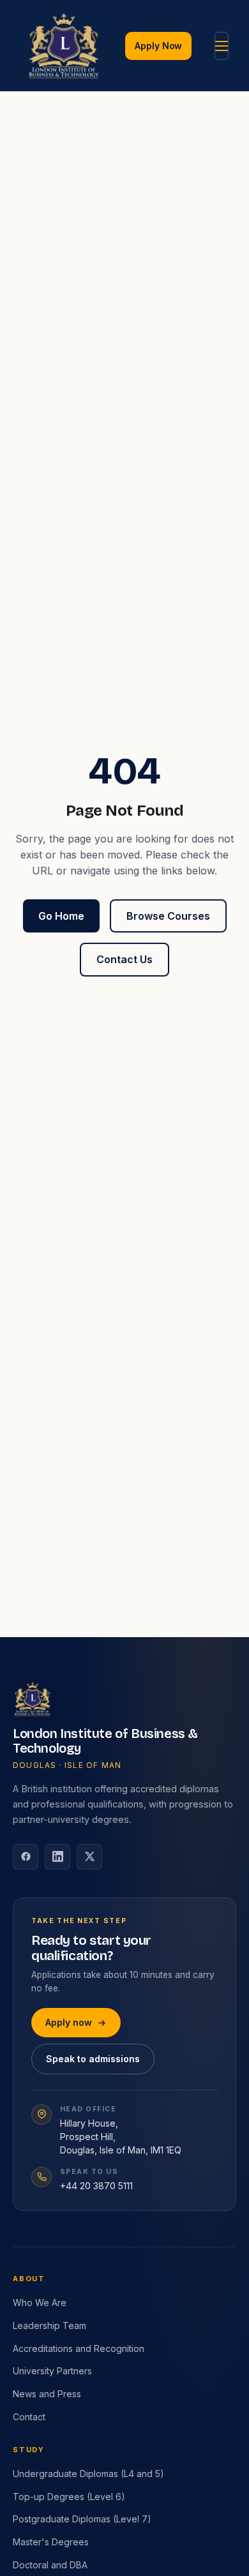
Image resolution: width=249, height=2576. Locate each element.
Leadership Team (49, 2325)
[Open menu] (222, 46)
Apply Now (158, 46)
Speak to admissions (93, 2059)
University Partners (52, 2371)
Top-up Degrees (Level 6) (69, 2497)
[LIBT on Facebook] (26, 1857)
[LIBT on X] (89, 1857)
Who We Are (40, 2303)
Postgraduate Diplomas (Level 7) (82, 2519)
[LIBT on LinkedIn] (57, 1857)
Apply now (69, 2022)
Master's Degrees (51, 2542)
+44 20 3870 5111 (96, 2186)
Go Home (61, 916)
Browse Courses (168, 916)
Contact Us (124, 959)
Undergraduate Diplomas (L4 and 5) (88, 2474)
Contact (29, 2417)
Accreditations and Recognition (79, 2348)
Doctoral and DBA (50, 2565)
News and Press (47, 2394)
